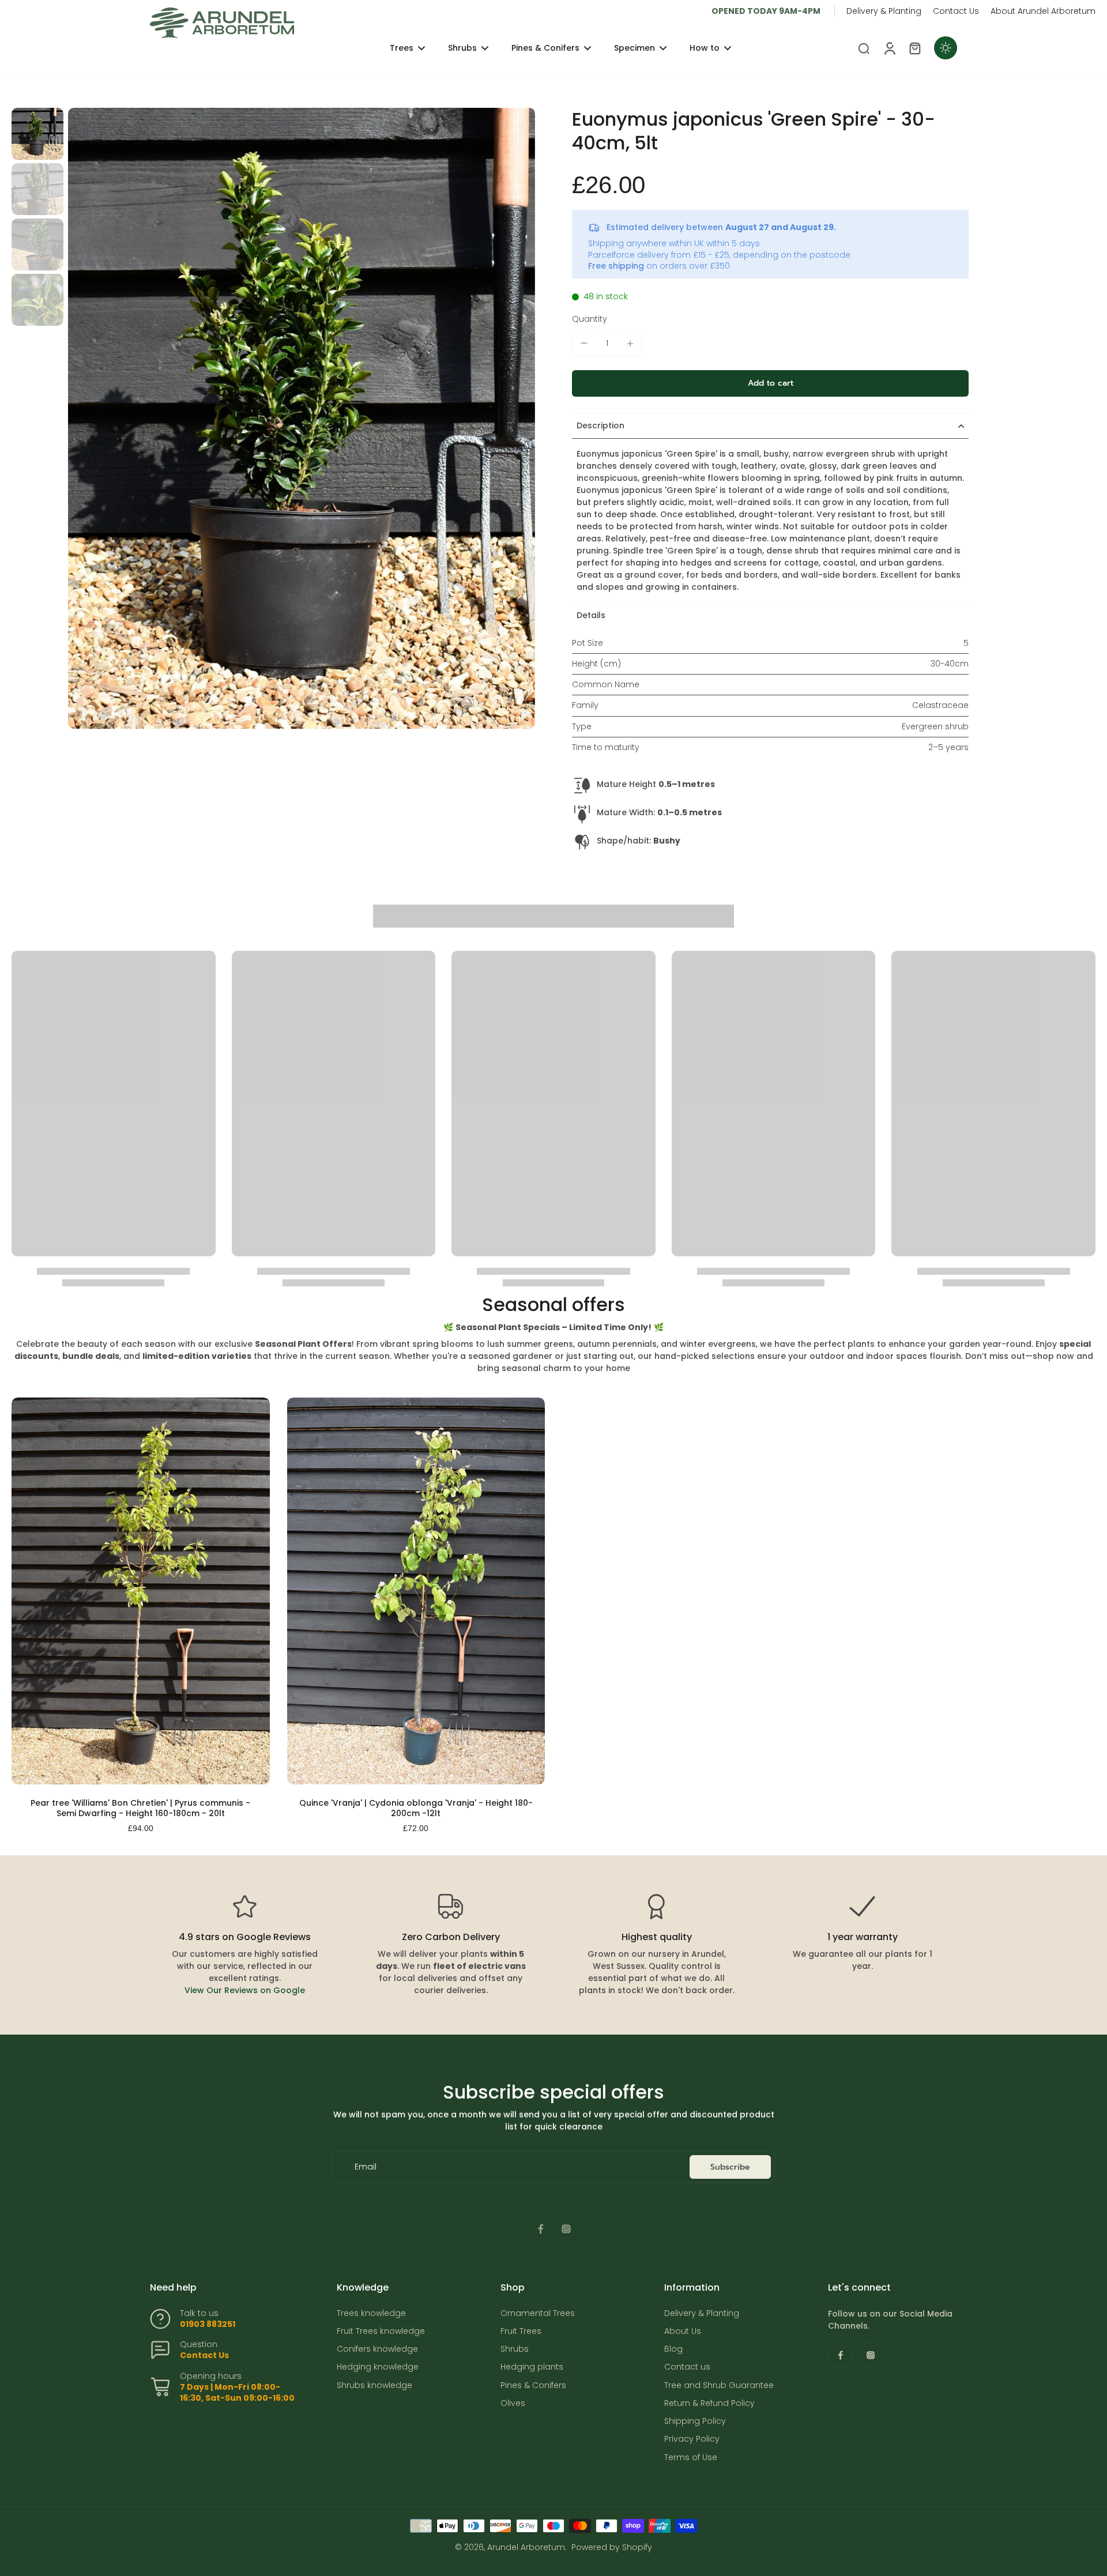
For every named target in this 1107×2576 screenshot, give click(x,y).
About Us (683, 2331)
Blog (673, 2349)
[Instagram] (566, 2229)
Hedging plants (532, 2367)
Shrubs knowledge (374, 2385)
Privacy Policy (692, 2439)
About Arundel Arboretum (1043, 11)
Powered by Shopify (612, 2547)
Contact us (687, 2367)
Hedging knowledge (378, 2367)
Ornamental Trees (538, 2313)
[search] (864, 48)
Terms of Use (691, 2458)
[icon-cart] (914, 48)
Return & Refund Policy (709, 2403)
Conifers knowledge (377, 2349)
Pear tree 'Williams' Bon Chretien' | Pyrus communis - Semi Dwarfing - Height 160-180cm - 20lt (140, 1808)
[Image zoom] (302, 418)
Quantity (590, 319)
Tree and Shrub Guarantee (719, 2385)
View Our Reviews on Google (245, 1990)
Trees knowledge (371, 2313)
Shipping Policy (695, 2421)
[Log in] (889, 48)
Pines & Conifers (533, 2385)
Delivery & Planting (884, 11)
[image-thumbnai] (37, 134)
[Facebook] (541, 2229)
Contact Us (956, 11)
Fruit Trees (521, 2331)
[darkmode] (946, 48)
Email (366, 2167)
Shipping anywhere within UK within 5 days (674, 243)
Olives (513, 2403)
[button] (770, 383)
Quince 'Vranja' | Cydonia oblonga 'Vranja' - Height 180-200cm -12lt (416, 1808)
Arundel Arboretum (526, 2547)
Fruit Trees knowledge (381, 2331)
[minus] (584, 343)
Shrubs (515, 2349)
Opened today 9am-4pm (766, 11)
